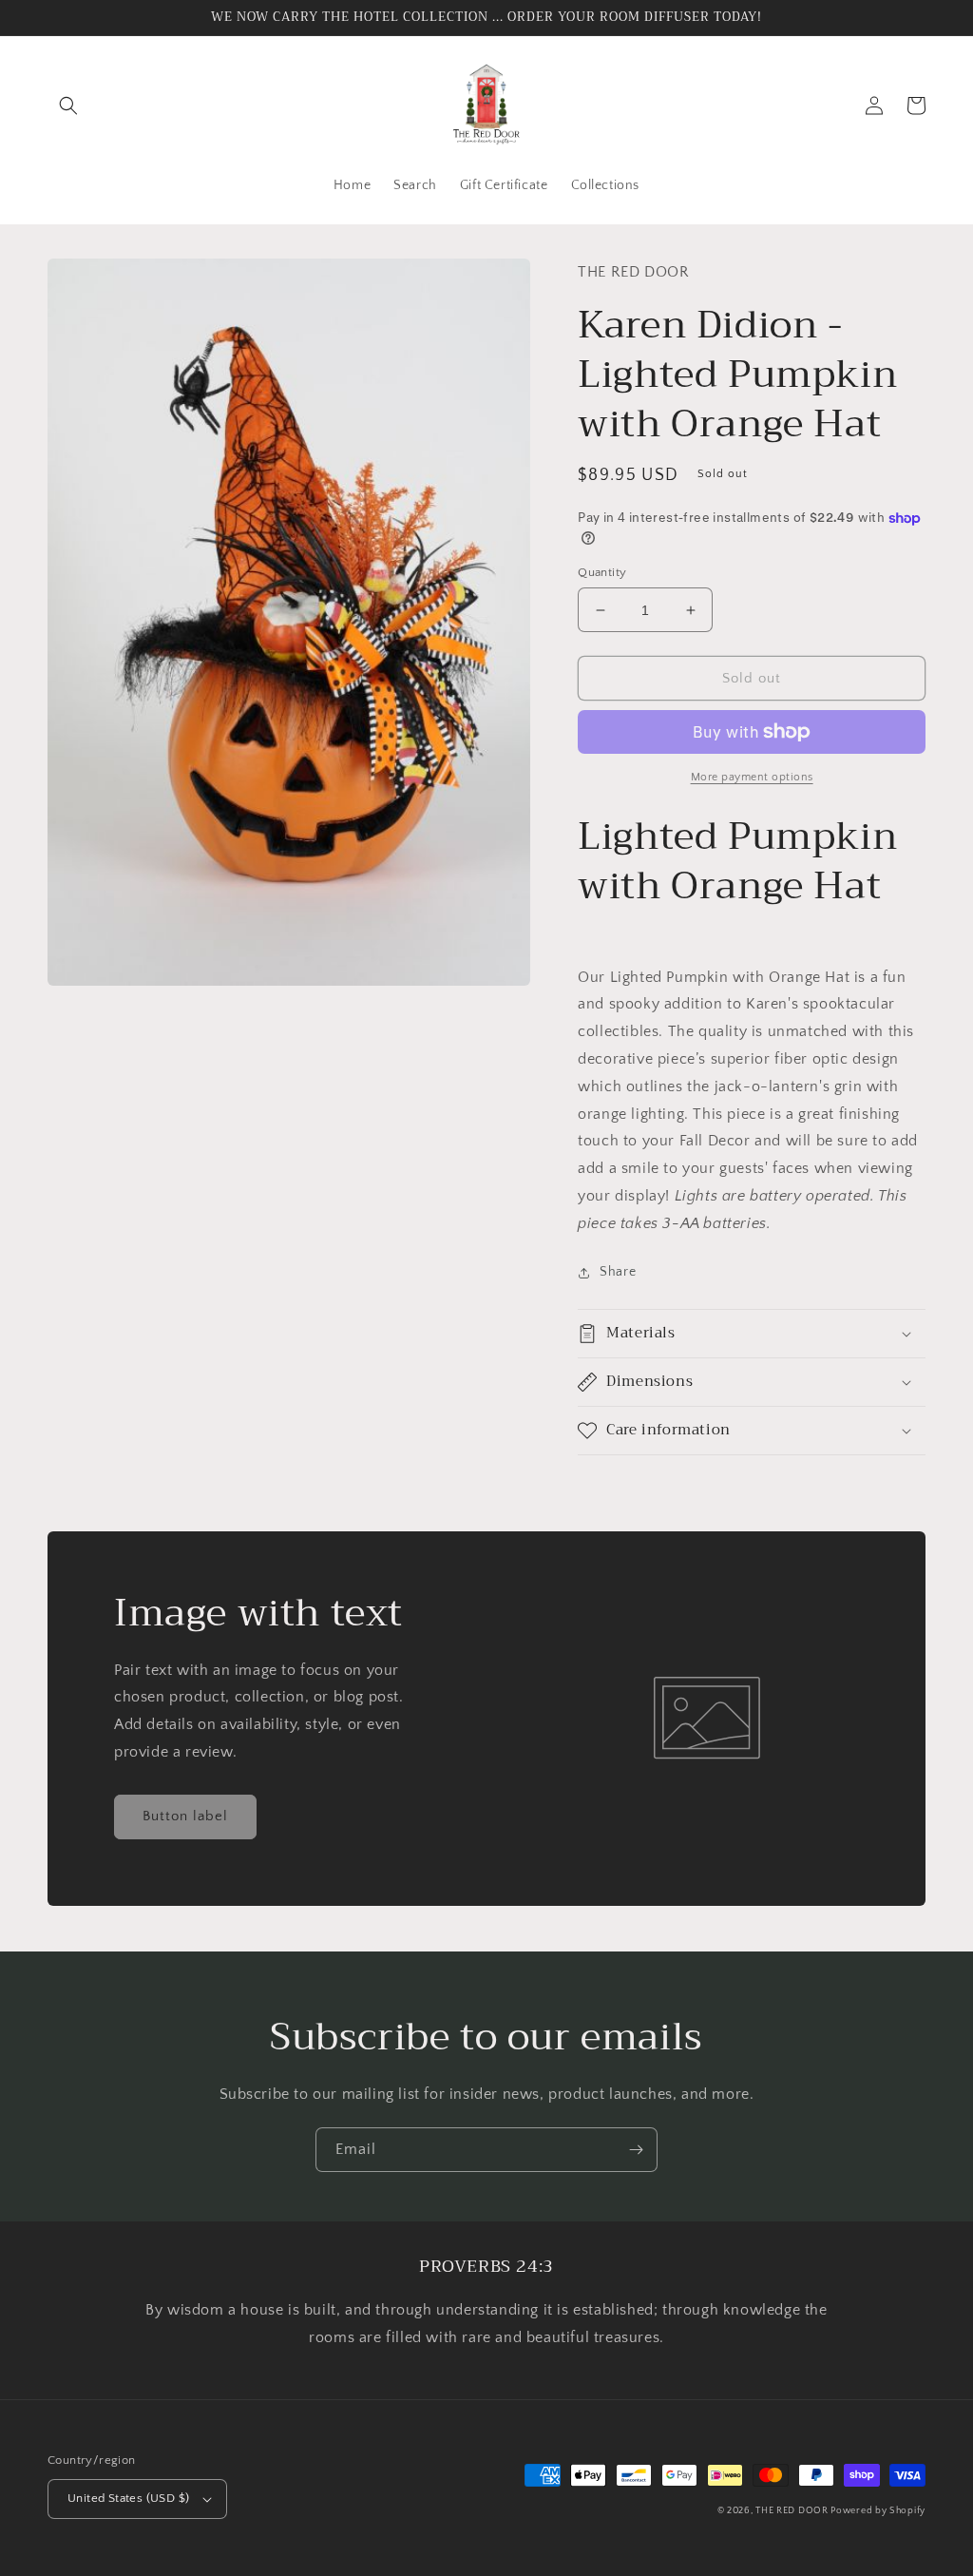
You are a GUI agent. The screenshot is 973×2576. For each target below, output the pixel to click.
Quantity (602, 572)
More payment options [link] (752, 777)
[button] (68, 106)
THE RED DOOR (793, 2511)
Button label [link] (185, 1816)
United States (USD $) (128, 2498)
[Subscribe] (636, 2150)
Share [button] (618, 1272)
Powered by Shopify (878, 2511)
